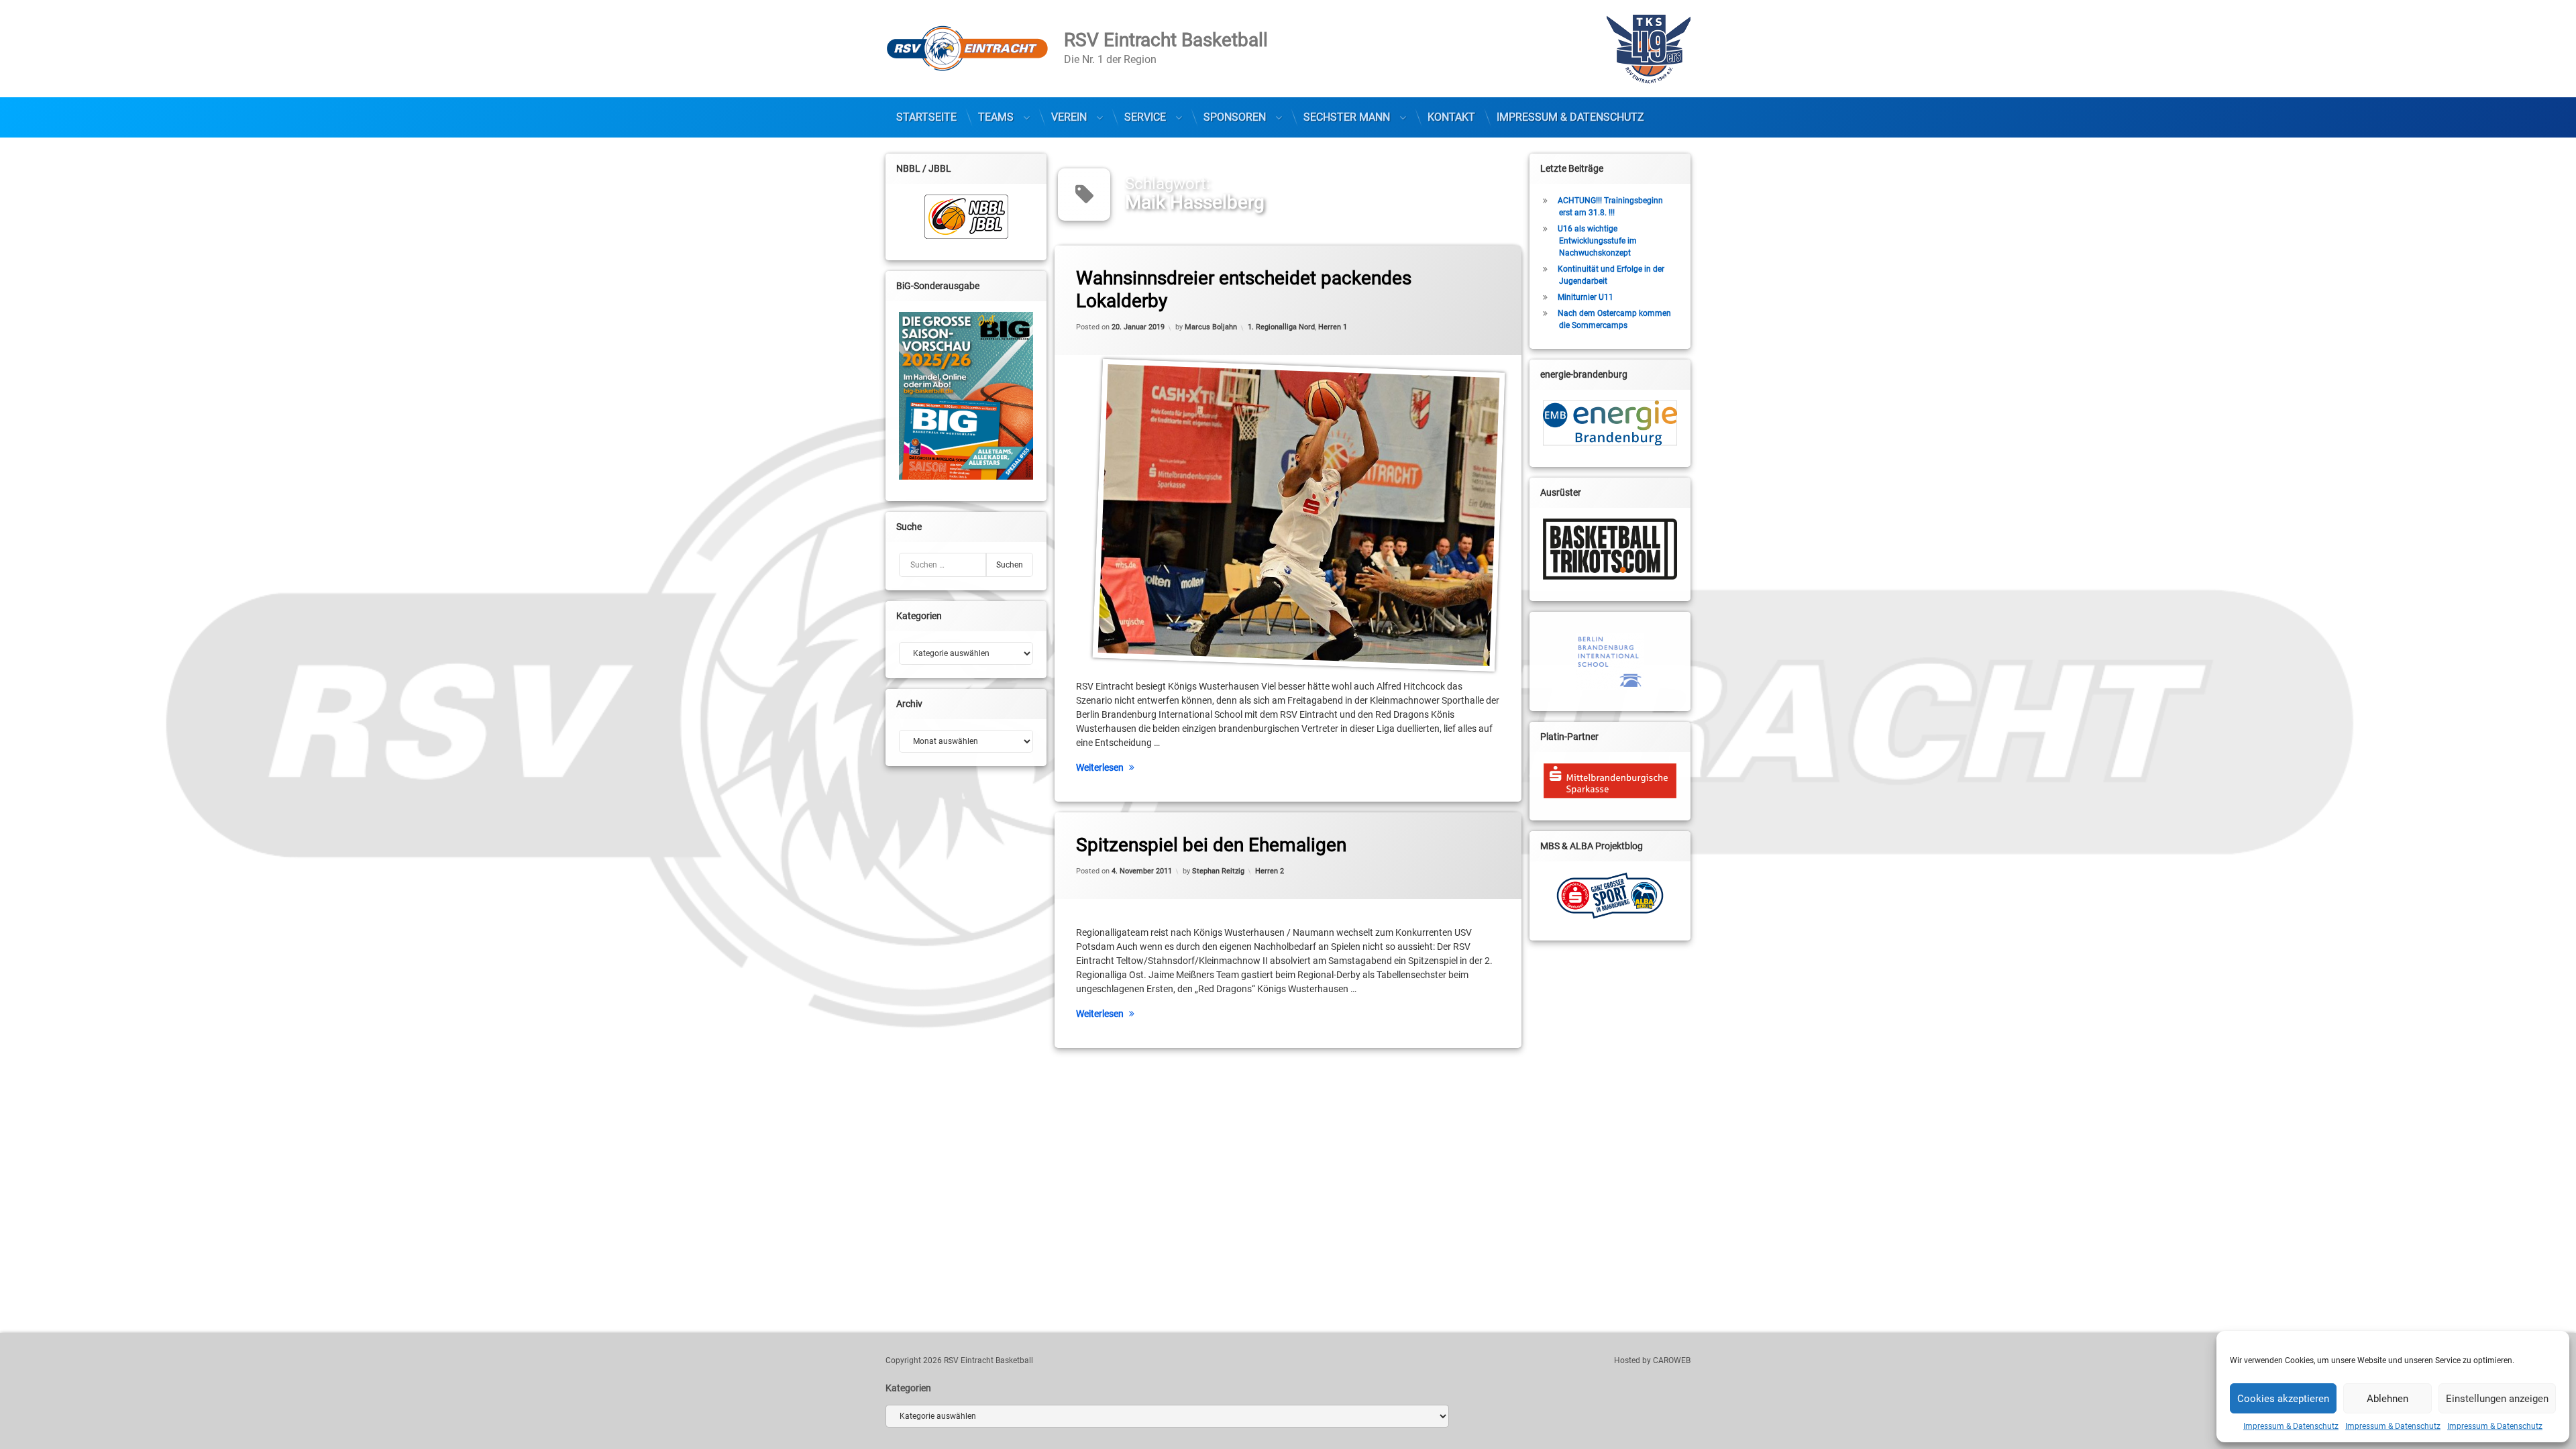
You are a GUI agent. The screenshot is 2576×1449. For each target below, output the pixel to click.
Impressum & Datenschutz (2291, 1426)
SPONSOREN (1235, 117)
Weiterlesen (1100, 767)
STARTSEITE (926, 117)
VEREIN (1069, 117)
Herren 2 (1270, 871)
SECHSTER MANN (1347, 117)
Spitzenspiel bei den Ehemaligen (1211, 845)
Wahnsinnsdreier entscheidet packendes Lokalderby (1244, 289)
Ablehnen (2387, 1399)
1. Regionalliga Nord (1281, 327)
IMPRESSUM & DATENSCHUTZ (1570, 117)
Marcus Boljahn (1211, 327)
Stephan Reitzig (1218, 871)
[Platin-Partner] (1610, 781)
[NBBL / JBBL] (966, 217)
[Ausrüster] (1610, 549)
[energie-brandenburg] (1610, 423)
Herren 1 (1333, 327)
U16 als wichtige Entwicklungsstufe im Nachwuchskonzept (1597, 241)
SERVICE (1145, 117)
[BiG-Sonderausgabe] (966, 396)
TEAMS (996, 117)
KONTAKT (1451, 117)
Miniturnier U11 (1586, 297)
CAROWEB (1672, 1360)
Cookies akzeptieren (2283, 1399)
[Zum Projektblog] (1610, 896)
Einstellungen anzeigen (2497, 1399)
